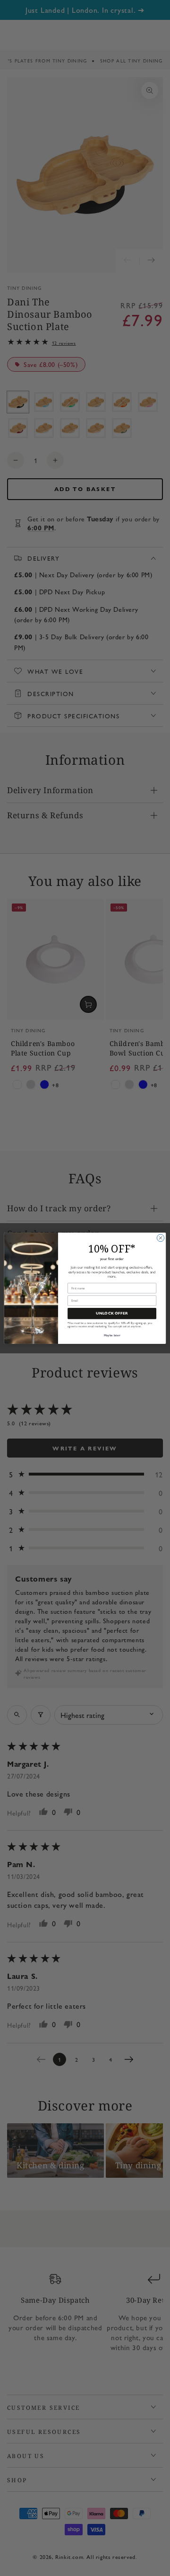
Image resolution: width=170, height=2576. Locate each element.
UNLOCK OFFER (112, 1314)
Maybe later (112, 1335)
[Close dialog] (160, 1238)
